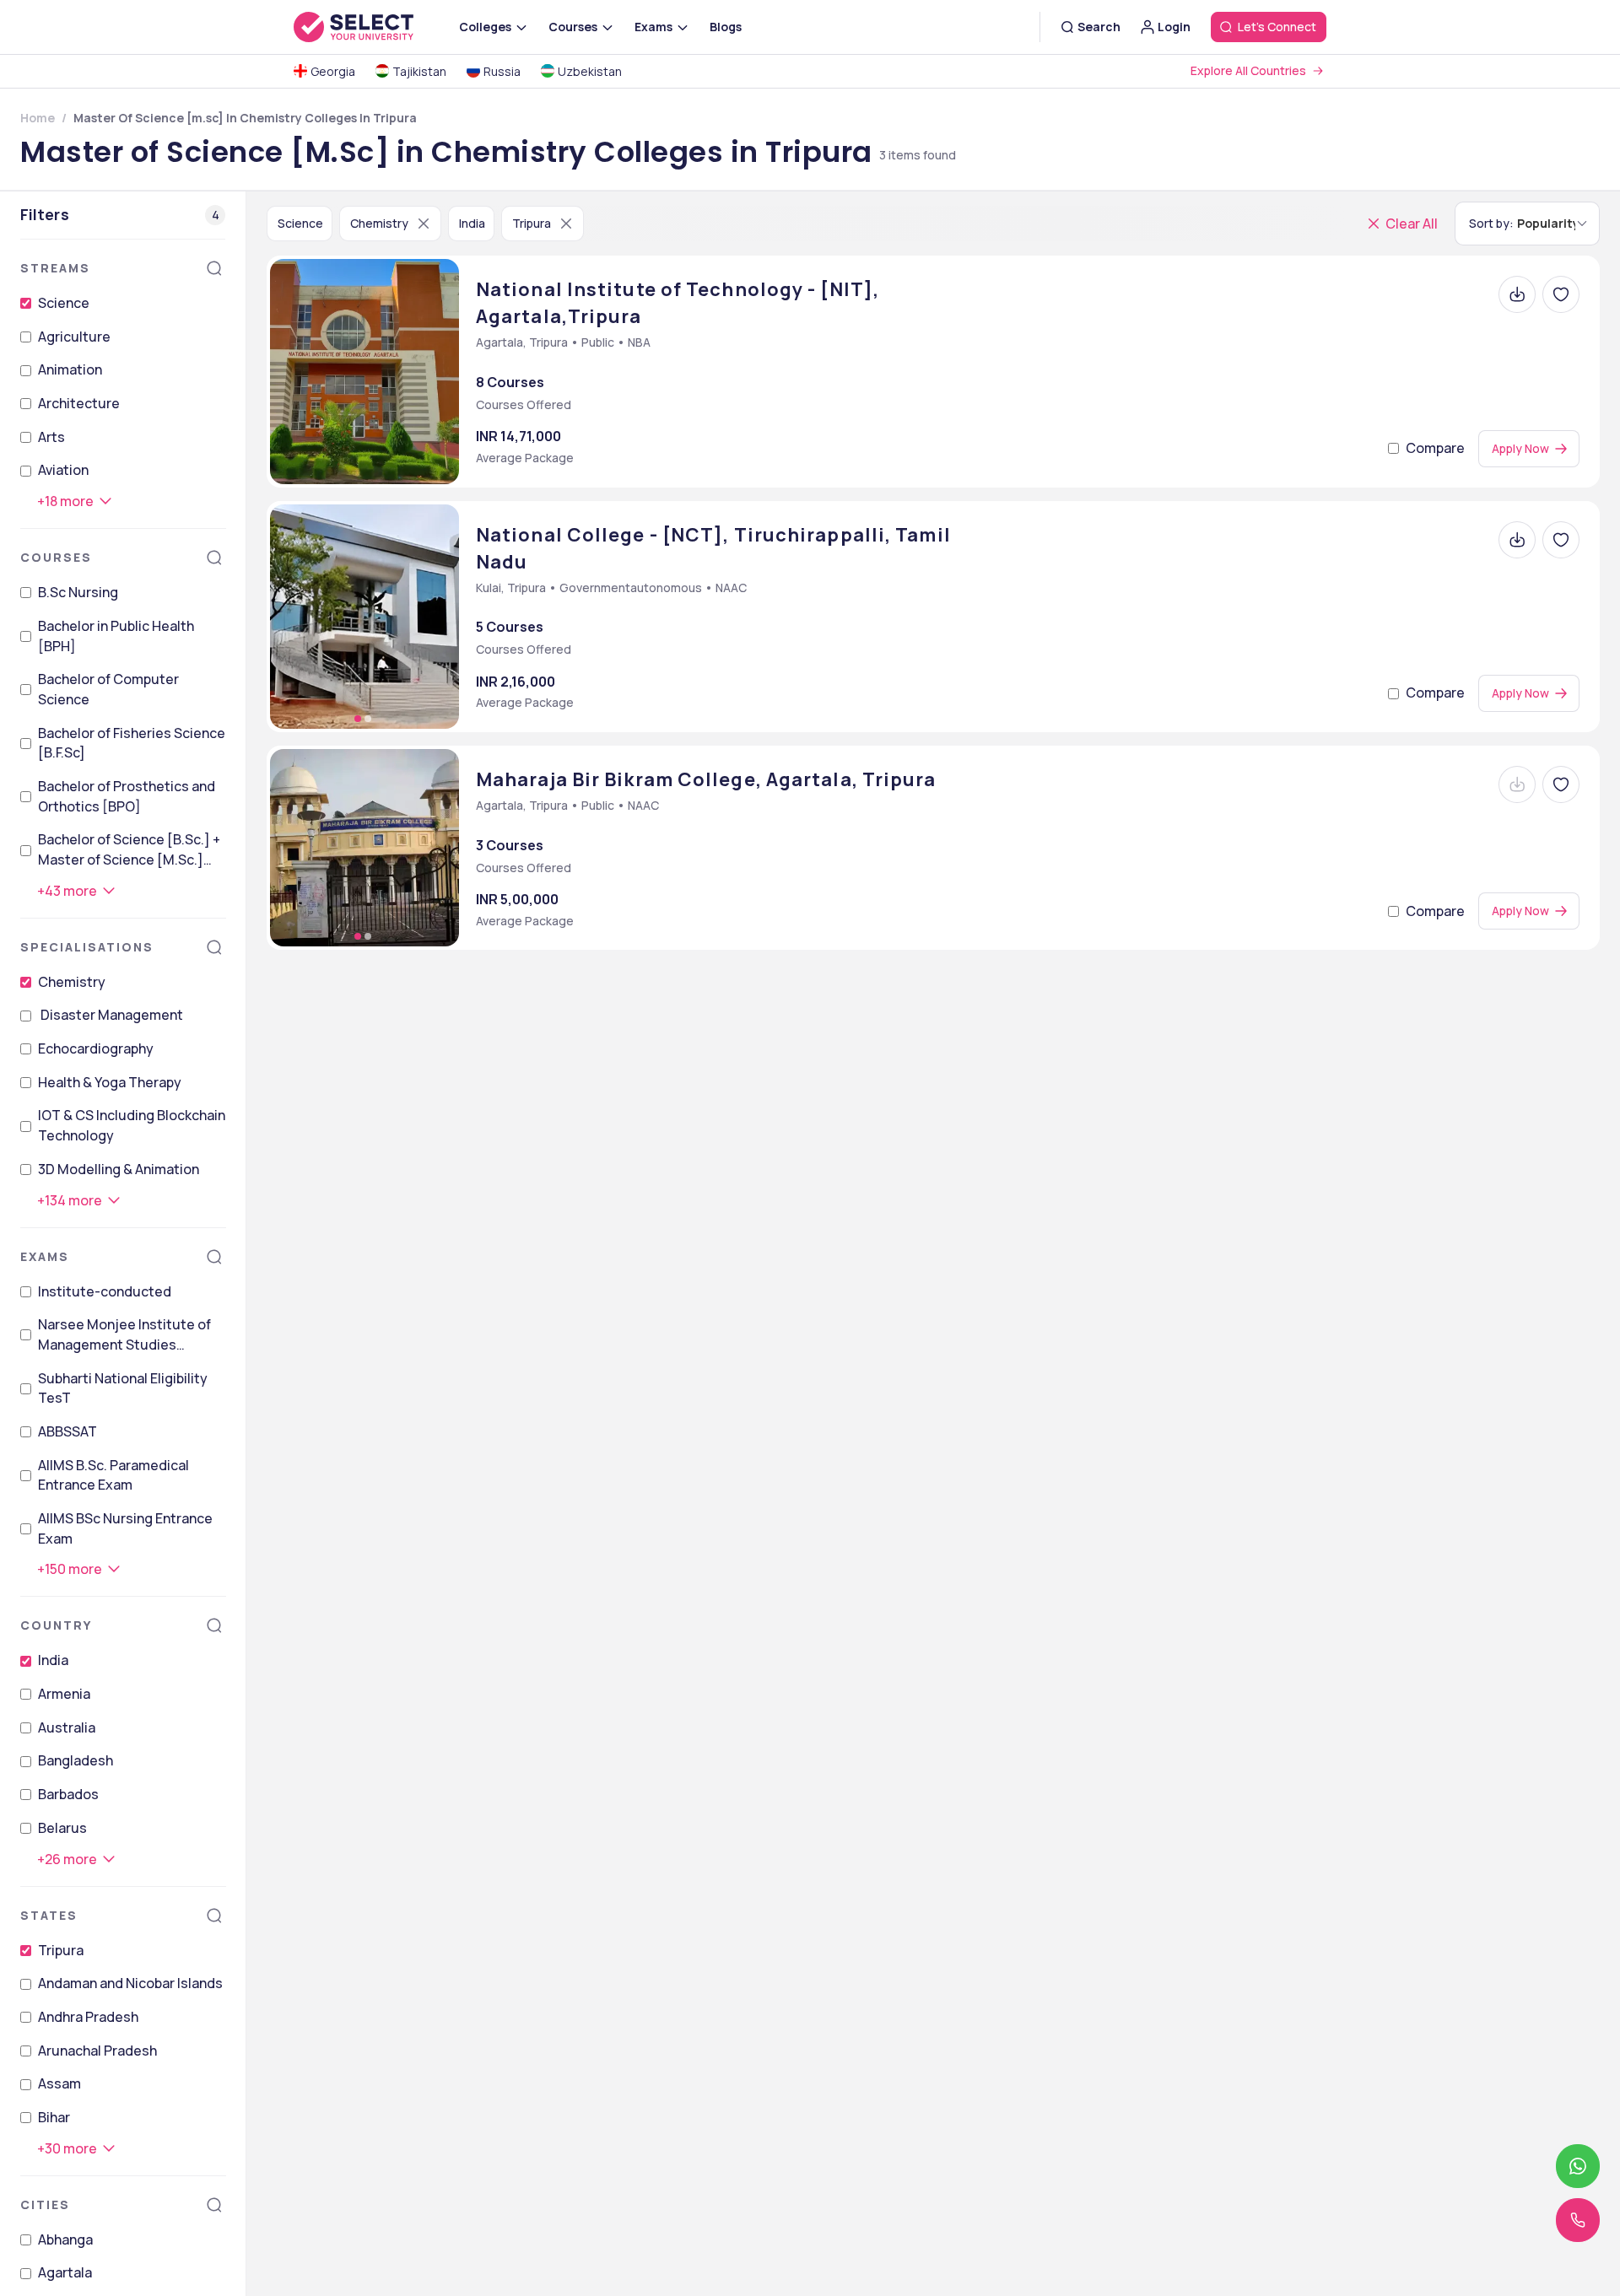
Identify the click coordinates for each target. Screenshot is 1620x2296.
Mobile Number (891, 1117)
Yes (864, 1366)
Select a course (898, 1193)
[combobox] (837, 1156)
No (916, 1366)
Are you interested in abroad (951, 1342)
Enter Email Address (913, 1041)
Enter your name (898, 966)
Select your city (900, 1267)
